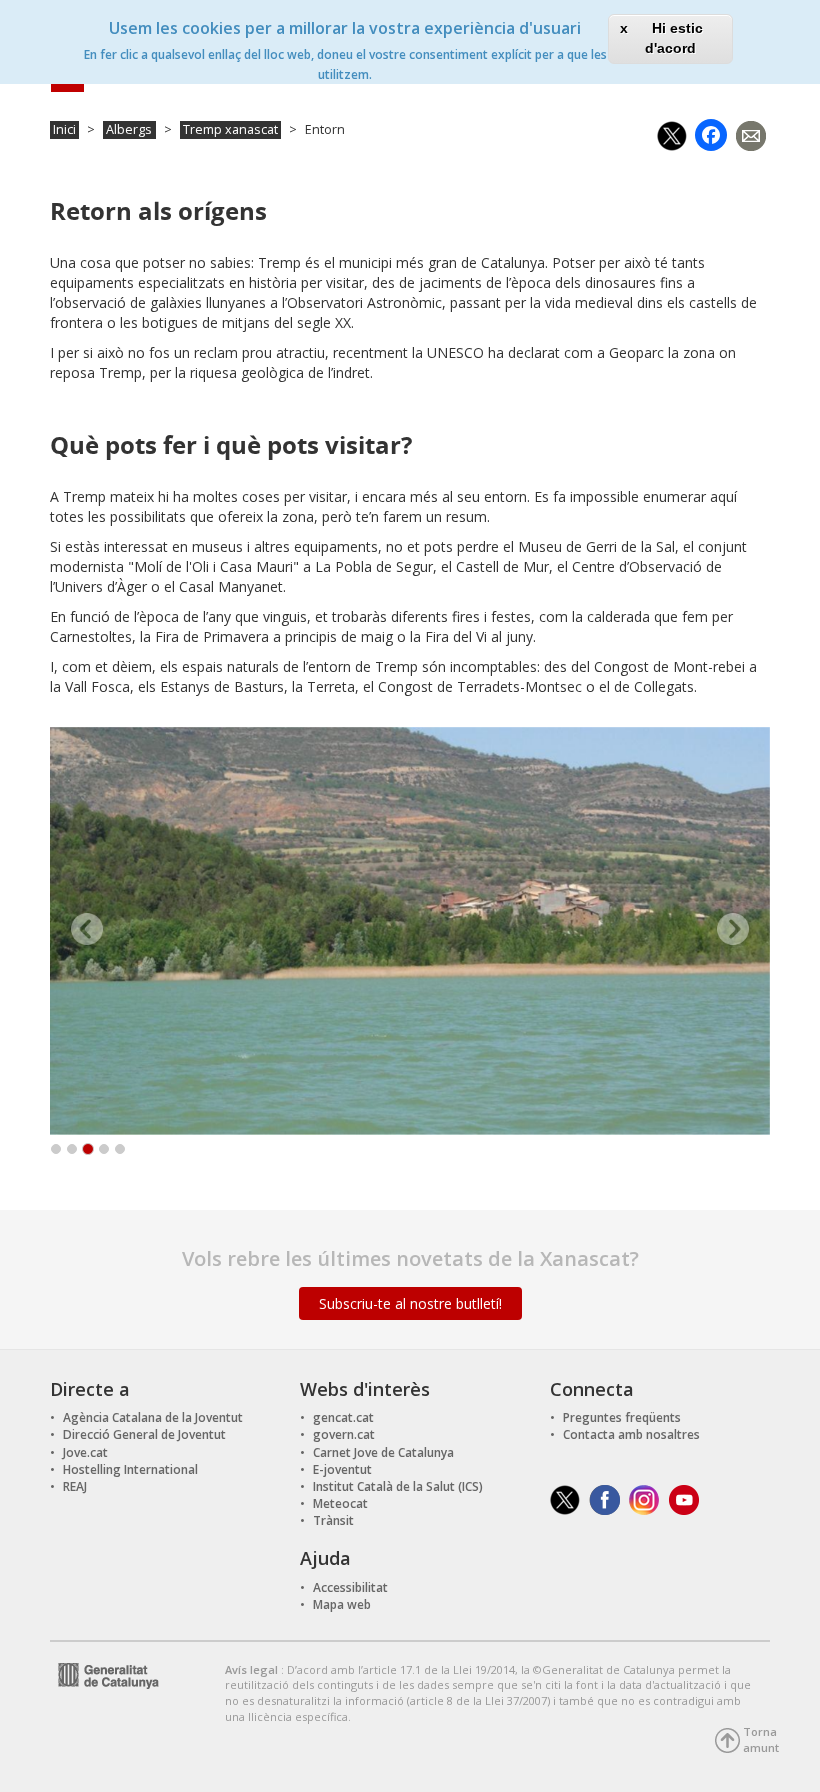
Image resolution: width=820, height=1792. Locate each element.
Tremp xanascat (230, 129)
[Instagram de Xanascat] (644, 1498)
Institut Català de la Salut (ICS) (398, 1486)
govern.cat (344, 1434)
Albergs (129, 129)
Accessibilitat (350, 1587)
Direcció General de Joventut (144, 1434)
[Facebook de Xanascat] (604, 1498)
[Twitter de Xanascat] (565, 1498)
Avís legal (253, 1669)
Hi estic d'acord (674, 38)
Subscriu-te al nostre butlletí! (410, 1303)
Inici (64, 129)
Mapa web (342, 1604)
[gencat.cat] (104, 1673)
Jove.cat (85, 1452)
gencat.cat (343, 1417)
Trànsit (333, 1520)
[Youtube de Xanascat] (684, 1498)
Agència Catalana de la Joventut (153, 1417)
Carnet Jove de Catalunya (383, 1452)
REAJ (75, 1486)
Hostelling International (130, 1469)
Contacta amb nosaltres (631, 1434)
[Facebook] (711, 133)
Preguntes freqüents (622, 1417)
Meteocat (340, 1503)
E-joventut (342, 1469)
